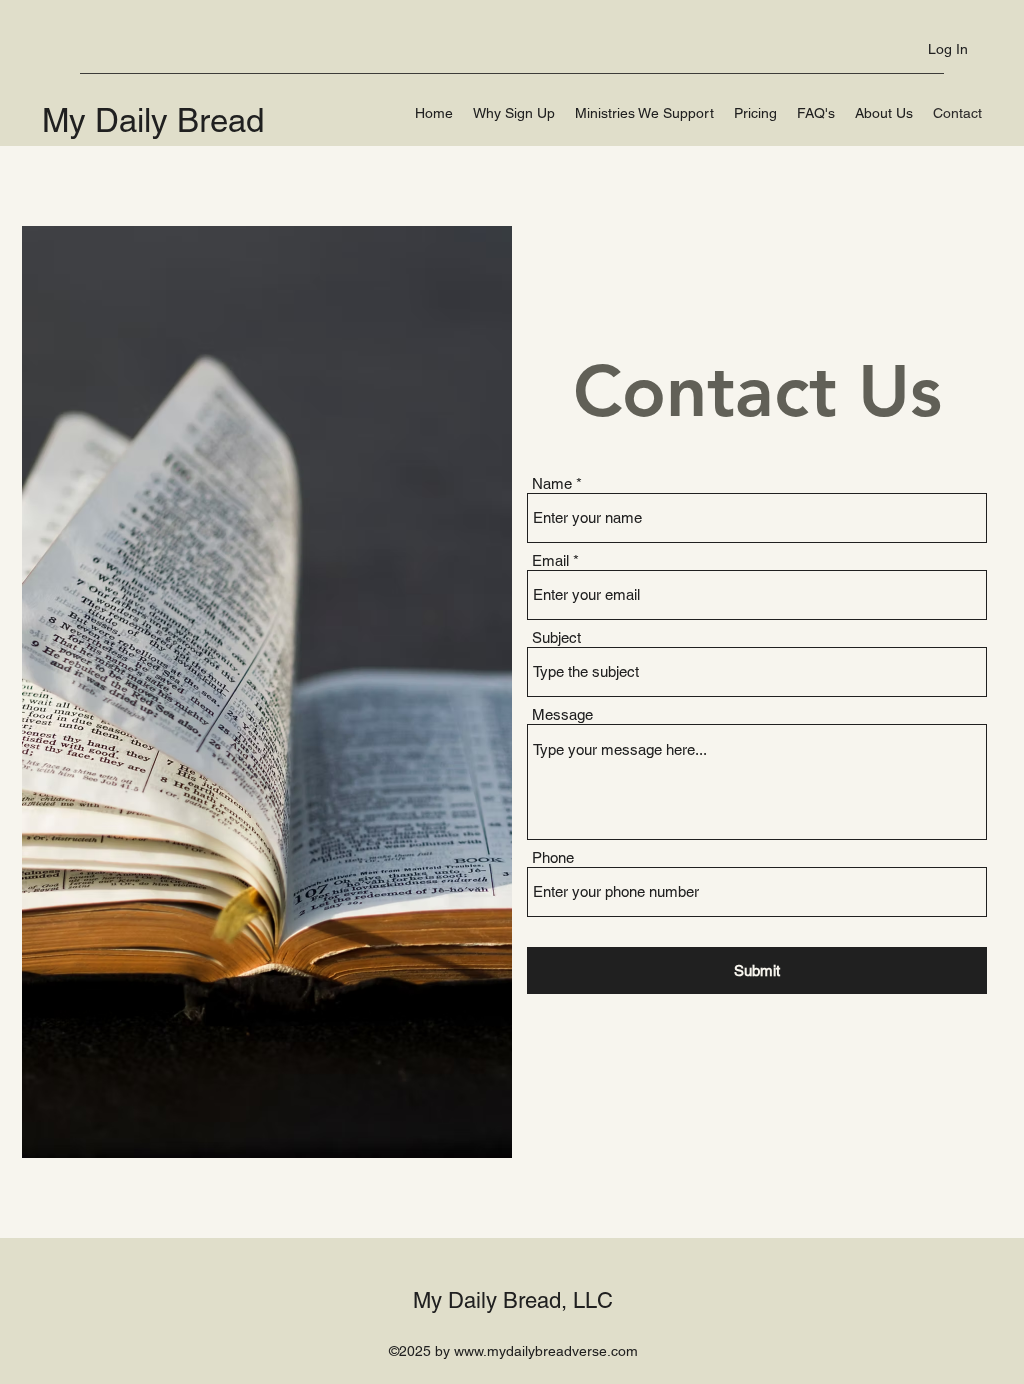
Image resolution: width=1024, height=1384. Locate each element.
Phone (553, 857)
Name (552, 483)
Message (562, 714)
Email (550, 560)
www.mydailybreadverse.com (546, 1351)
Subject (556, 637)
